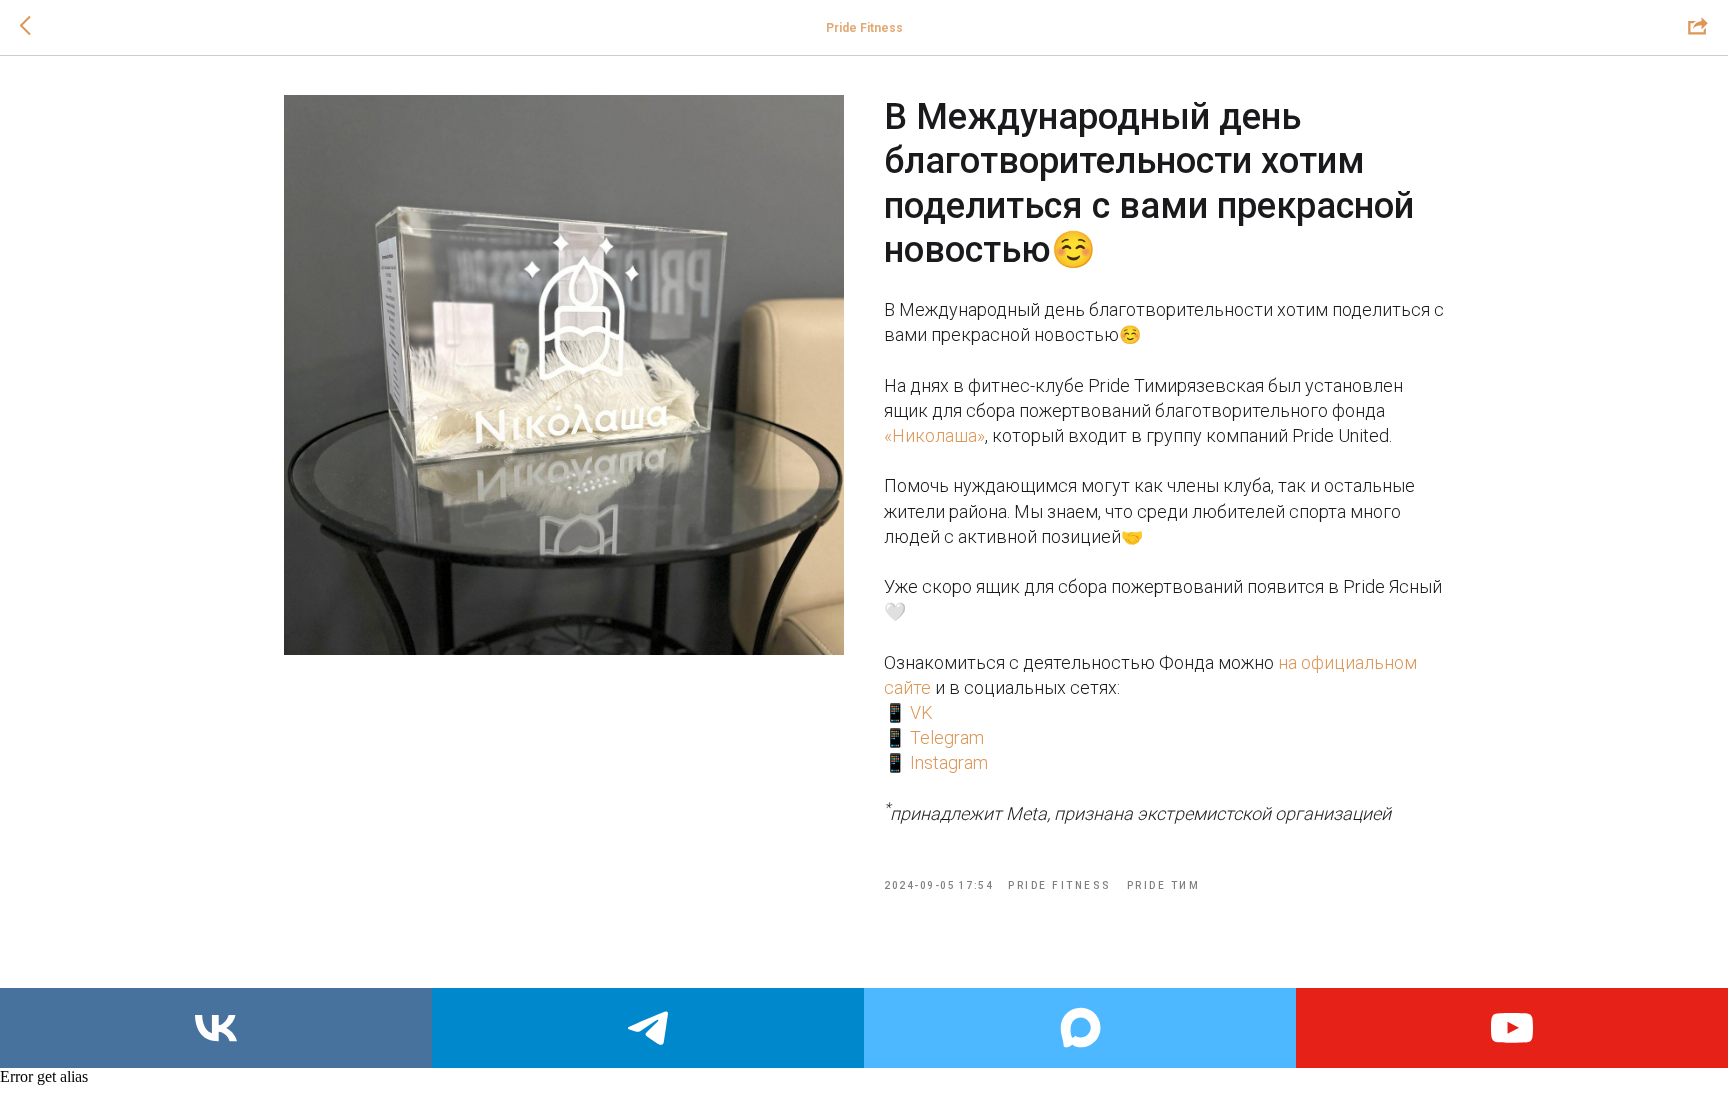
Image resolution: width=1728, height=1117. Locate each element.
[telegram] (648, 1028)
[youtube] (1512, 1028)
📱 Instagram (936, 762)
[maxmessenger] (1080, 1028)
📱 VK (908, 712)
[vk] (216, 1028)
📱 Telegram (934, 737)
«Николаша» (934, 435)
